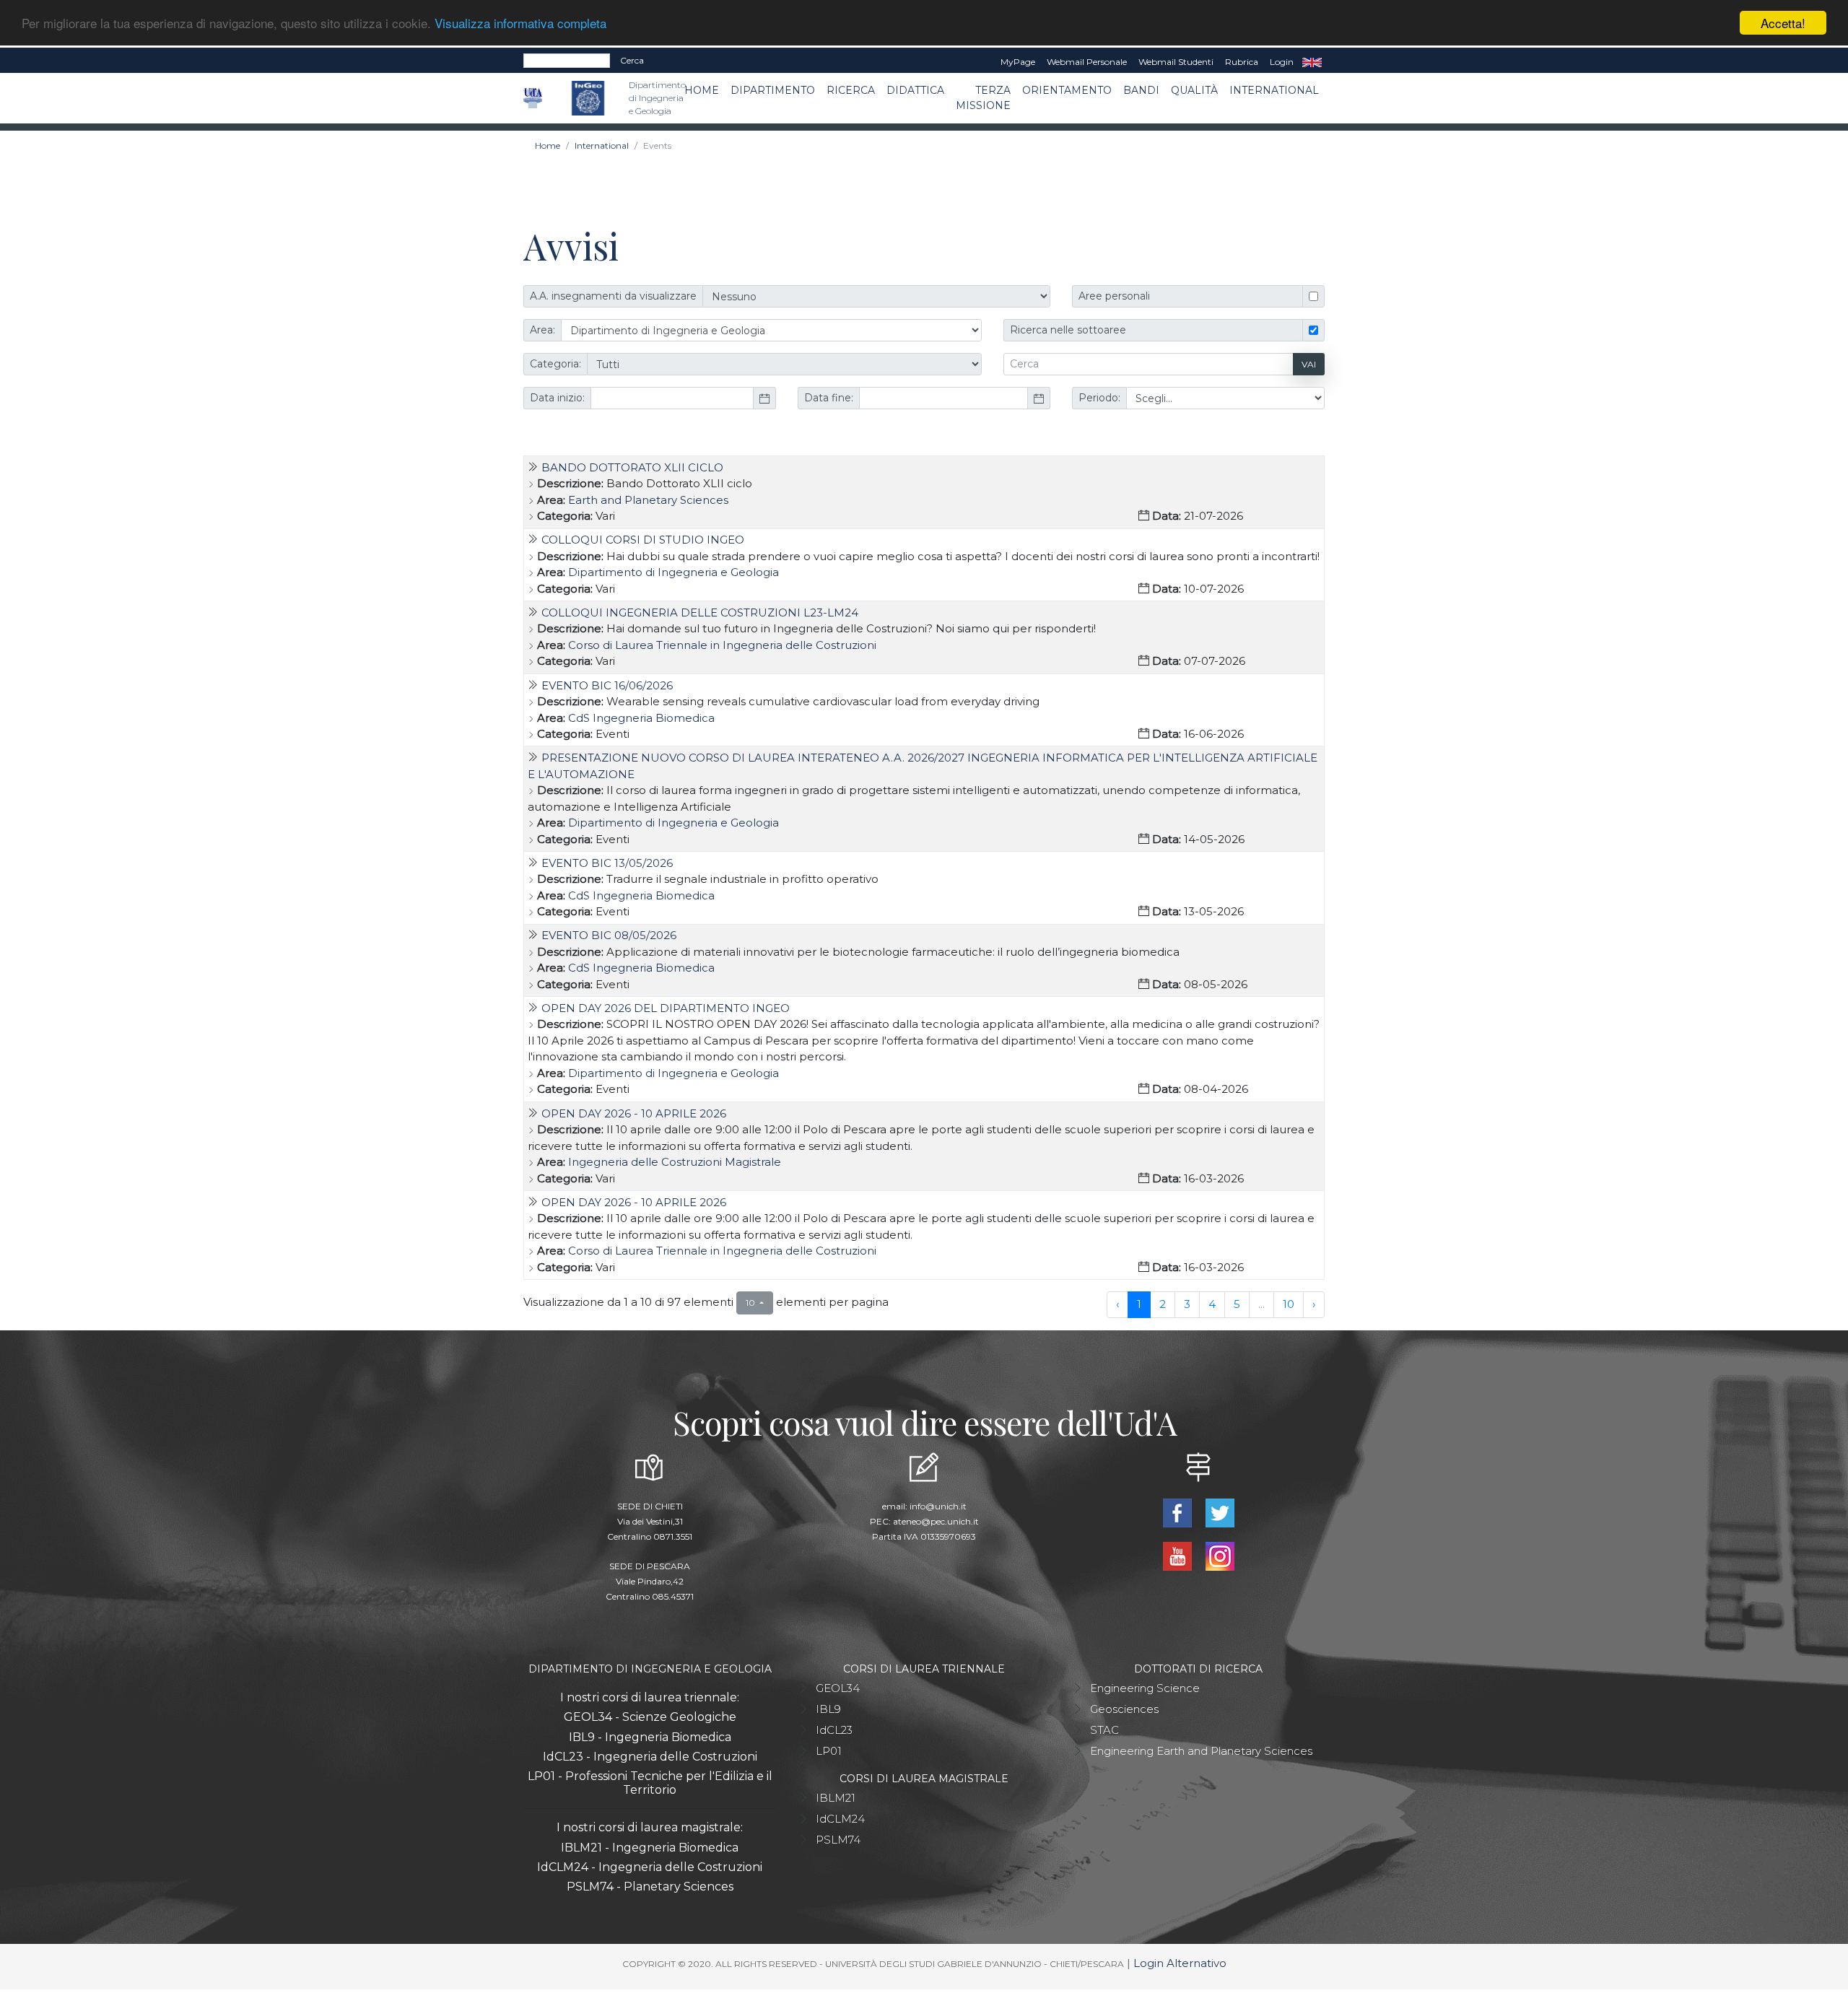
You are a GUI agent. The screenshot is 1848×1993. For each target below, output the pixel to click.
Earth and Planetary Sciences (648, 500)
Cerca (632, 60)
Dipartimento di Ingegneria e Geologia (674, 572)
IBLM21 (836, 1798)
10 (1289, 1304)
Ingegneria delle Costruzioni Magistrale (675, 1162)
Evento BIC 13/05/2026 (607, 863)
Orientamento (1067, 90)
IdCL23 (834, 1730)
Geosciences (1124, 1709)
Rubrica (1242, 62)
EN (1312, 62)
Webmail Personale (1087, 62)
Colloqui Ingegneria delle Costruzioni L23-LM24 (700, 612)
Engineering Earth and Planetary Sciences (1201, 1751)
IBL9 (828, 1709)
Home (702, 90)
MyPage (1018, 62)
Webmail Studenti (1176, 62)
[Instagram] (1220, 1555)
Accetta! (1783, 23)
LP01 (829, 1751)
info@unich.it (938, 1506)
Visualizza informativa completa (520, 23)
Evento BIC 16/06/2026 (607, 685)
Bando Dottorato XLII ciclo (632, 467)
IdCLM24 (840, 1819)
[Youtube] (1178, 1555)
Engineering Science (1145, 1688)
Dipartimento (773, 90)
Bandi (1141, 90)
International (1274, 90)
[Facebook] (1178, 1512)
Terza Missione (983, 98)
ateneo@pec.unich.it (936, 1521)
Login (1282, 62)
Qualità (1194, 90)
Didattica (915, 90)
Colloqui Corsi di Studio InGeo (643, 540)
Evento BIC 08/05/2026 (609, 935)
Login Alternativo (1180, 1963)
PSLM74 (838, 1840)
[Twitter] (1220, 1512)
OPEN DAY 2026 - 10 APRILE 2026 (634, 1113)
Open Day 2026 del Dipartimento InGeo (666, 1008)
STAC (1104, 1730)
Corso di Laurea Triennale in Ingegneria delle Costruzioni (722, 645)
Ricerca (851, 90)
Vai (1309, 364)
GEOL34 (838, 1688)
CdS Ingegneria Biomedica (641, 718)
